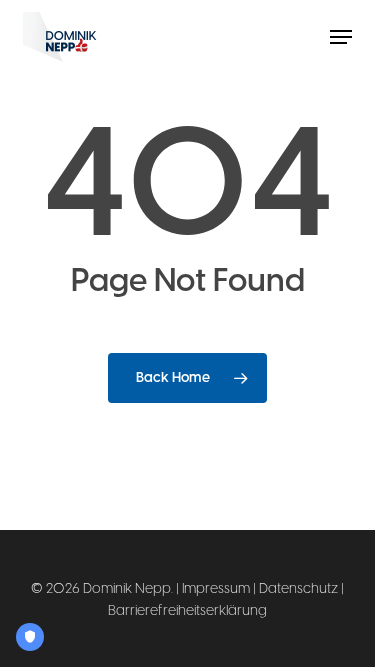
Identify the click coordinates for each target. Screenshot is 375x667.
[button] (341, 37)
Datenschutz (298, 588)
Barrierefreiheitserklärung (187, 610)
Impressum (216, 588)
